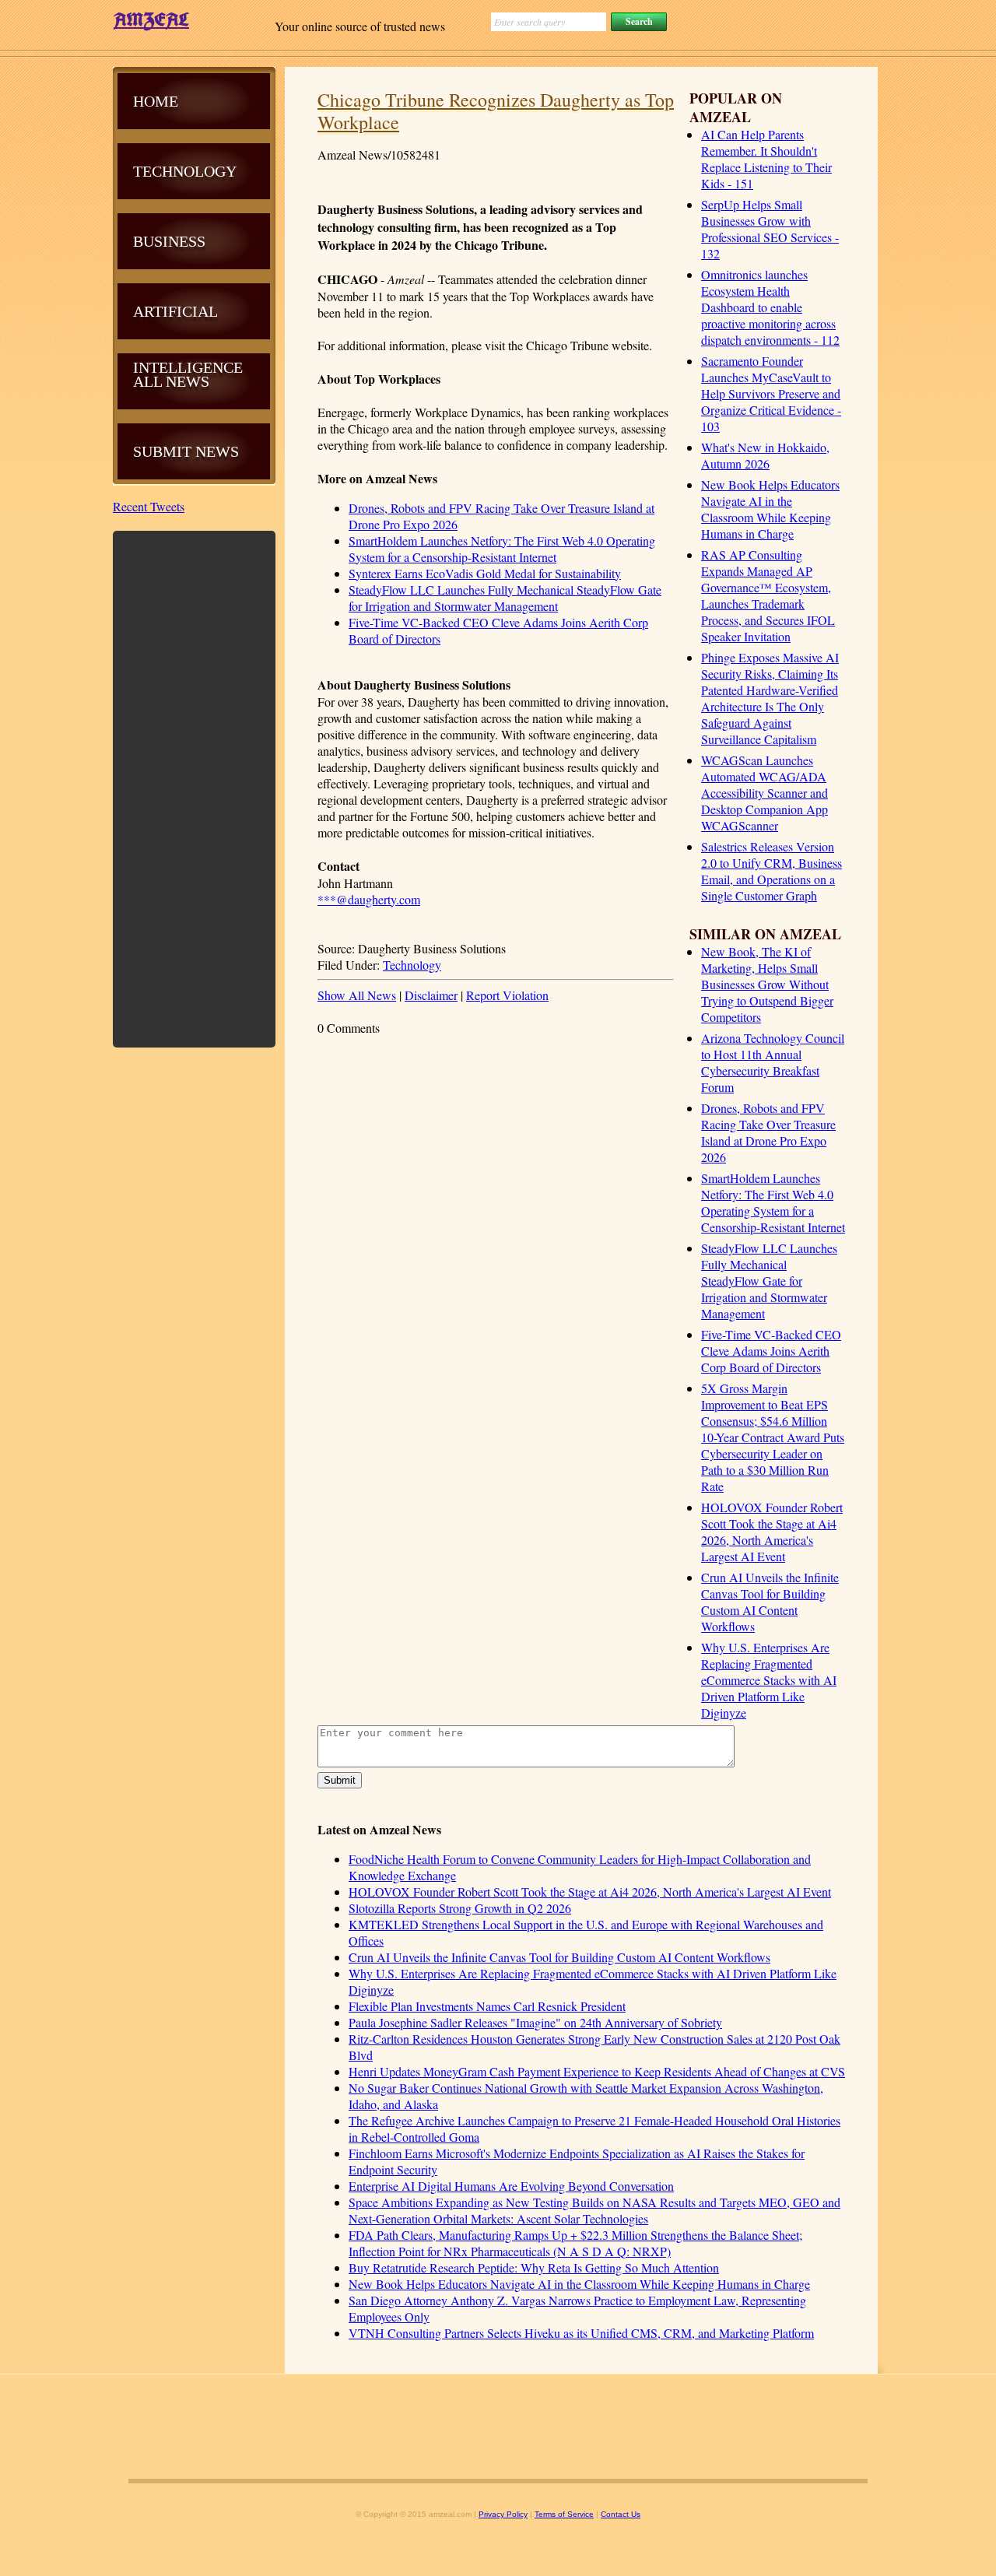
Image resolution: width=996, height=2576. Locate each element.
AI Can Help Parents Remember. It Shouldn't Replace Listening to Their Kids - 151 (766, 159)
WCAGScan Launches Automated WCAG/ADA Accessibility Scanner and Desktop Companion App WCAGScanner (765, 793)
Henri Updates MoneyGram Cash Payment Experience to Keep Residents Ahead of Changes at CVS (597, 2071)
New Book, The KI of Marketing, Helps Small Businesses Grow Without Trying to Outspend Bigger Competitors (767, 984)
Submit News (186, 451)
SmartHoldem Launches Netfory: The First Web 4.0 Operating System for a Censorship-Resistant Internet (773, 1202)
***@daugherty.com (369, 899)
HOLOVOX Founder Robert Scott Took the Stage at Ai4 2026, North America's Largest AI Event (772, 1532)
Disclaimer (431, 995)
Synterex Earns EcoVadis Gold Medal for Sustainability (485, 573)
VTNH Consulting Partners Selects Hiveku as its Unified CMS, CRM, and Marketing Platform (581, 2333)
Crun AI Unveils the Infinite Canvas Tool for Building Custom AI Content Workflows (770, 1602)
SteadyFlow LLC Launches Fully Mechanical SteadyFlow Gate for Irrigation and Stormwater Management (769, 1281)
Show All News (357, 995)
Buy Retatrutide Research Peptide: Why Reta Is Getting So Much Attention (534, 2267)
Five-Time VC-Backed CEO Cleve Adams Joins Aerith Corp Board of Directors (771, 1351)
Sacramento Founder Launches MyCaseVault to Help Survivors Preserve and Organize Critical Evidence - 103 (771, 393)
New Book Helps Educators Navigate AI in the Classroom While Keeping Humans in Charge (770, 509)
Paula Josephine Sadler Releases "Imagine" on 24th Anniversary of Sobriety (535, 2022)
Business (169, 241)
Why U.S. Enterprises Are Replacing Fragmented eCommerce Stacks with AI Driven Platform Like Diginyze (769, 1680)
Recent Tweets (149, 506)
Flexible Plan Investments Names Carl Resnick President (487, 2006)
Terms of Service (564, 2514)
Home (156, 101)
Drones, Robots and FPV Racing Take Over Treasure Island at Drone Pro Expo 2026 (768, 1132)
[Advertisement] (195, 788)
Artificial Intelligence (188, 339)
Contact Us (621, 2514)
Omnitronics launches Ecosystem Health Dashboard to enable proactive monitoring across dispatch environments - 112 (770, 307)
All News (171, 381)
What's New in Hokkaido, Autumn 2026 (765, 455)
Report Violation (507, 995)
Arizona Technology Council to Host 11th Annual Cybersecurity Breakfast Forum (773, 1062)
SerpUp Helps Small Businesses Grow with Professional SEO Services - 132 (770, 229)
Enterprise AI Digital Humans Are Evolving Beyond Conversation (511, 2186)
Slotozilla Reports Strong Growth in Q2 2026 (460, 1908)
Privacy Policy (503, 2514)
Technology (412, 965)
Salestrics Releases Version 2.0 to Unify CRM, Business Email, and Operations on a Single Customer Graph (772, 871)
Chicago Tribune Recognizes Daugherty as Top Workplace (496, 111)
